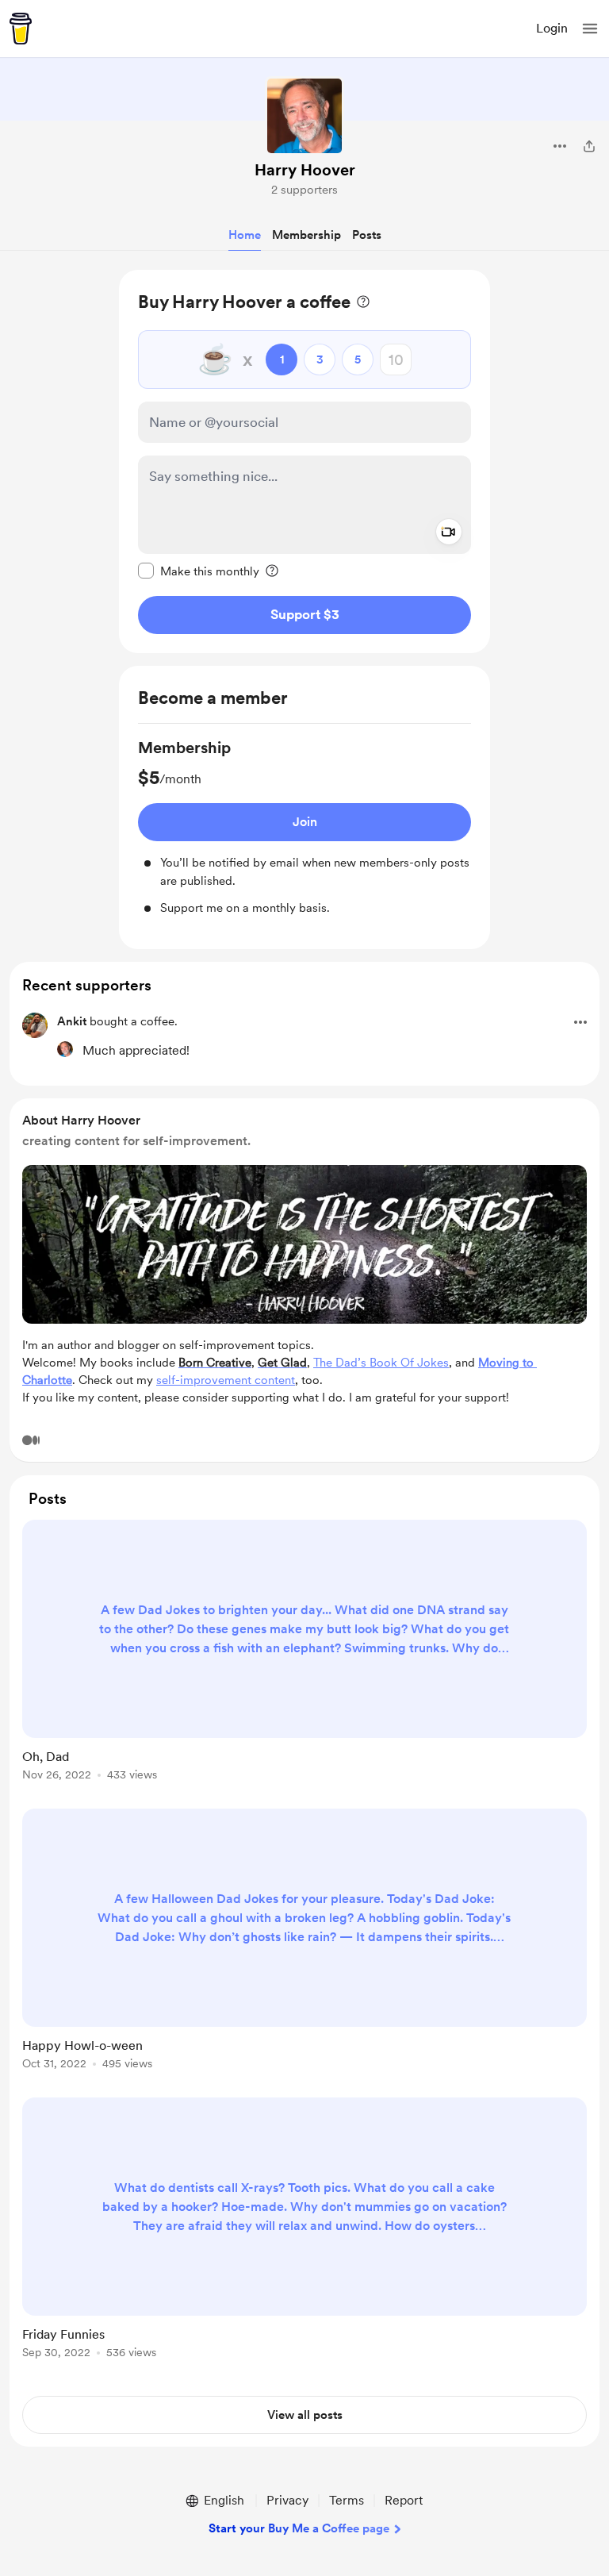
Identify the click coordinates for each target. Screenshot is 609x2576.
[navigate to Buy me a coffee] (21, 29)
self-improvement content (226, 1380)
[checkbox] (199, 571)
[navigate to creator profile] (304, 116)
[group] (304, 827)
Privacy (287, 2500)
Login (552, 28)
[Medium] (31, 1440)
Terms (347, 2500)
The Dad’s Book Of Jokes (381, 1363)
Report (404, 2500)
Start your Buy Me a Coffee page (299, 2528)
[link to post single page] (304, 1653)
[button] (590, 29)
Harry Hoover (305, 170)
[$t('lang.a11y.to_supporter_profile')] (65, 1049)
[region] (304, 461)
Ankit (72, 1021)
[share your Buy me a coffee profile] (589, 146)
